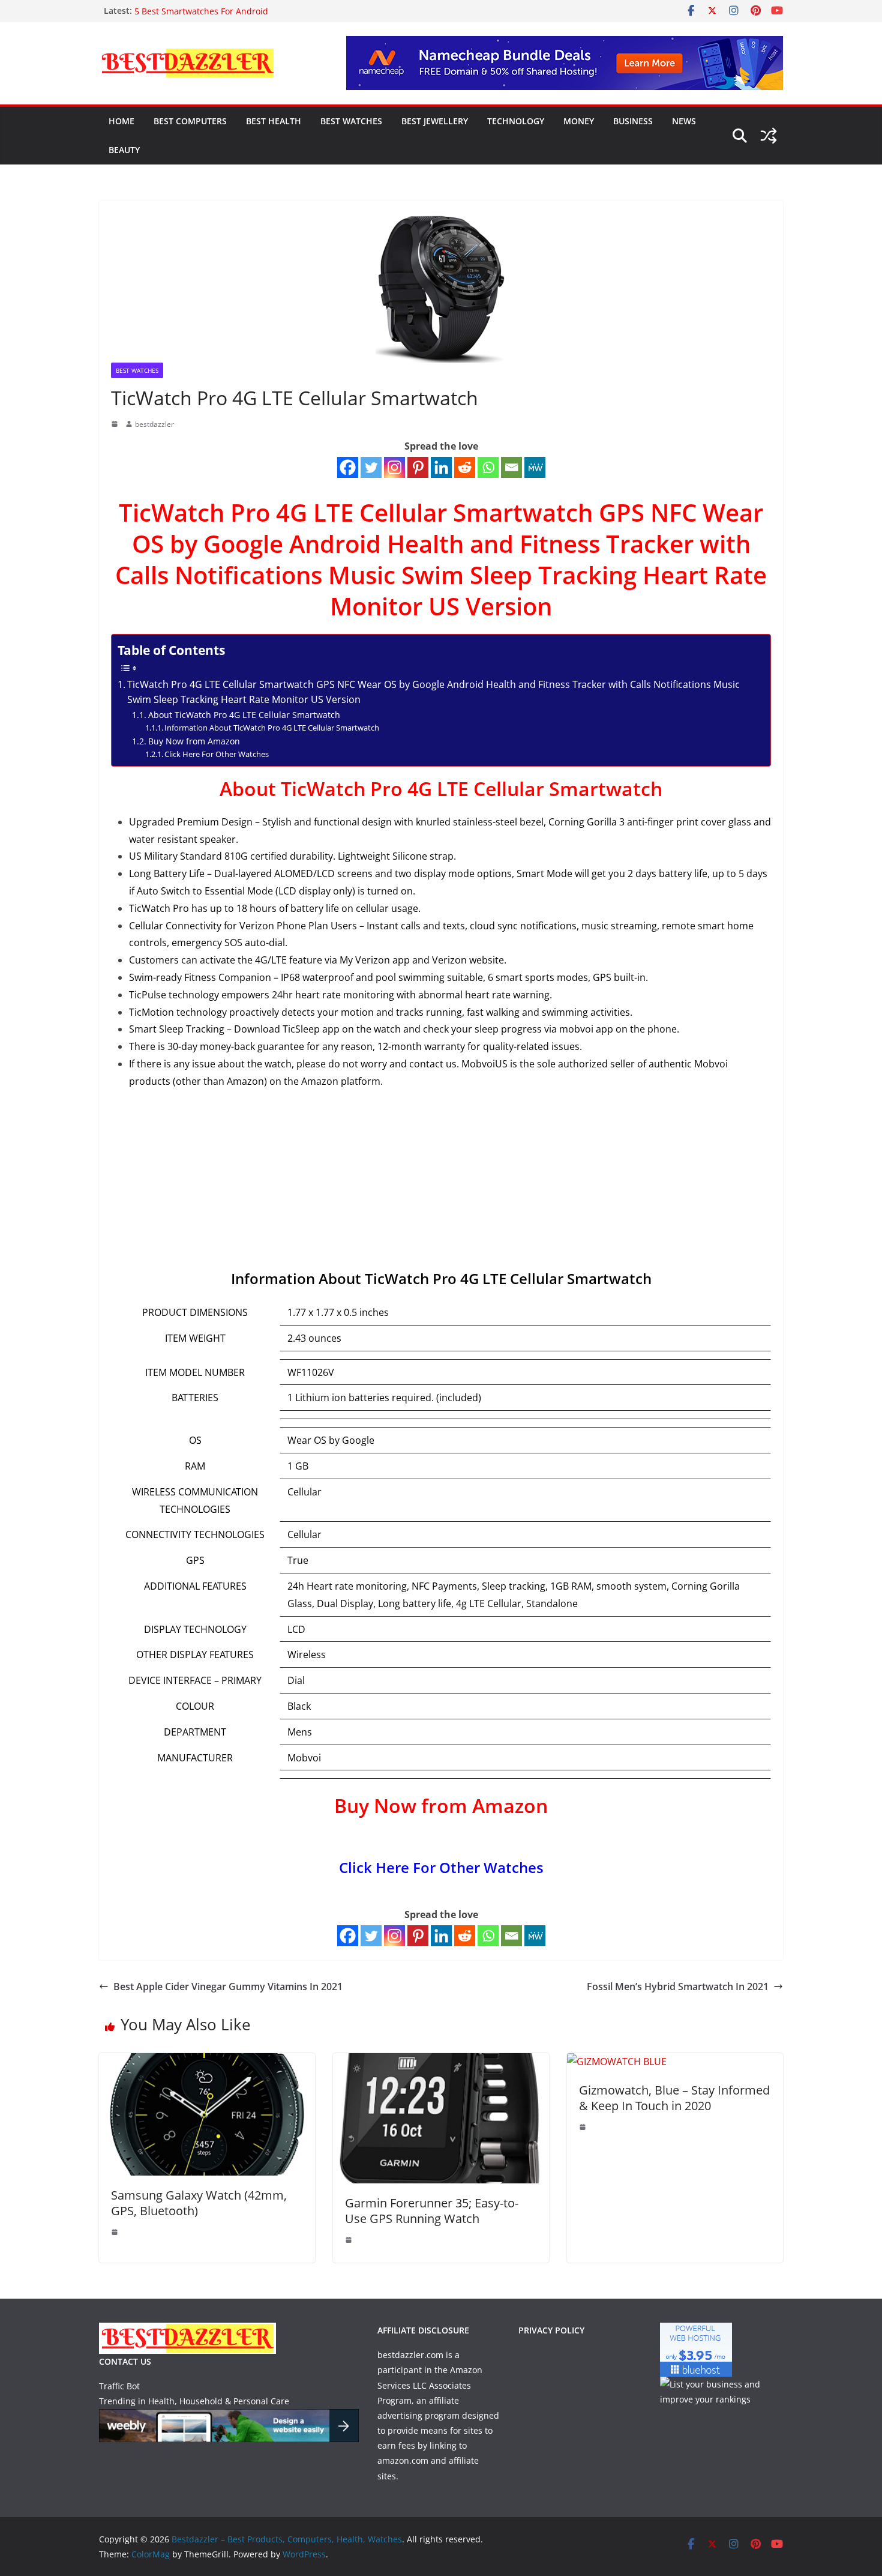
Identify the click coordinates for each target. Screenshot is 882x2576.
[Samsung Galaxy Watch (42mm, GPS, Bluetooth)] (207, 2062)
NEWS (684, 121)
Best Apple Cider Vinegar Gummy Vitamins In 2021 (228, 1986)
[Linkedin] (441, 467)
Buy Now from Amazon (194, 741)
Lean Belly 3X (161, 11)
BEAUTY (124, 150)
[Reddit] (465, 467)
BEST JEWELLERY (435, 121)
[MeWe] (535, 467)
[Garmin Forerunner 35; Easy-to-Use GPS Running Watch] (441, 2062)
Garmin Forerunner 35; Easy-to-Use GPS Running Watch (432, 2211)
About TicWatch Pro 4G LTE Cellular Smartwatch (244, 715)
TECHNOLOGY (516, 121)
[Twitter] (371, 467)
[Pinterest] (418, 467)
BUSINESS (633, 121)
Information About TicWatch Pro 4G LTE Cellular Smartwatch (272, 728)
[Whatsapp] (488, 467)
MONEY (579, 121)
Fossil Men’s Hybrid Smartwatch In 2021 (678, 1986)
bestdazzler (154, 424)
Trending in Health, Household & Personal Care (194, 2401)
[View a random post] (769, 136)
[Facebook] (348, 467)
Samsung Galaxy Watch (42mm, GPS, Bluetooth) (199, 2203)
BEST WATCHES (351, 121)
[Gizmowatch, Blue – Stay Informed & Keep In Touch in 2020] (617, 2062)
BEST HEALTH (274, 121)
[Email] (511, 467)
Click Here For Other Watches (217, 754)
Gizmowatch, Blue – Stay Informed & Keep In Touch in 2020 (674, 2098)
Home (121, 121)
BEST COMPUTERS (190, 121)
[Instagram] (394, 467)
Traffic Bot (119, 2386)
